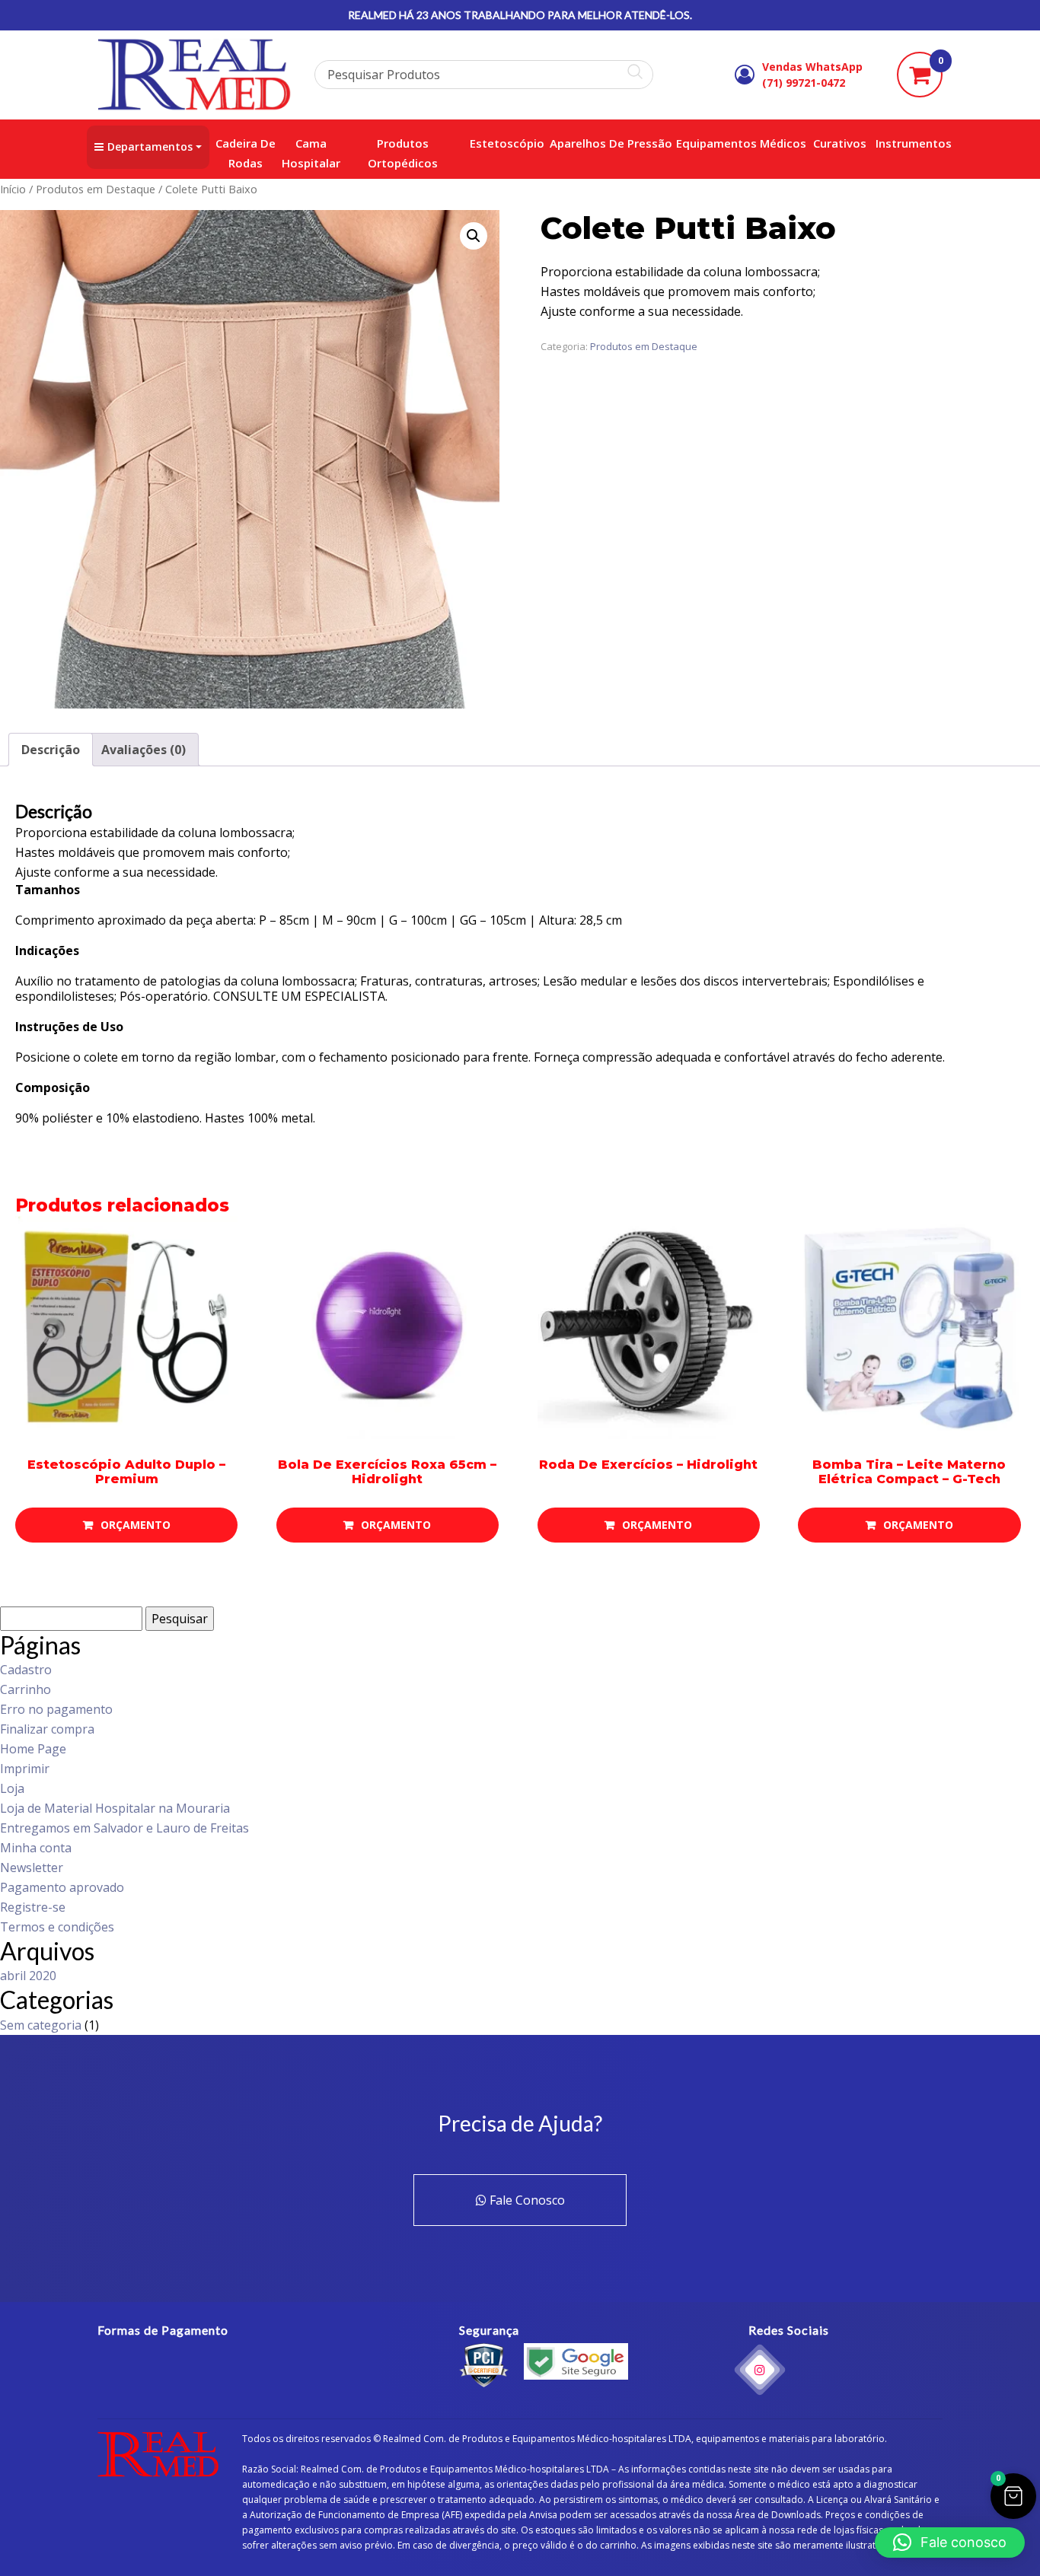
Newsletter (32, 1868)
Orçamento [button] (136, 1525)
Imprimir (25, 1769)
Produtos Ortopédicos (403, 153)
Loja (12, 1788)
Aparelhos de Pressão (611, 143)
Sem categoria (41, 2025)
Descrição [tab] (51, 750)
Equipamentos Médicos (741, 143)
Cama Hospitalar (311, 153)
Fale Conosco (526, 2200)
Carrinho (26, 1689)
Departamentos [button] (150, 146)
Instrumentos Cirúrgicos (943, 143)
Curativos (840, 143)
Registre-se (33, 1907)
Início (13, 189)
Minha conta (36, 1848)
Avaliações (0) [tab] (144, 750)
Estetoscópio (507, 143)
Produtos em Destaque (96, 189)
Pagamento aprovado (62, 1887)
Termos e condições (57, 1927)
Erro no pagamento (56, 1709)
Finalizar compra (47, 1729)
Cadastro (26, 1670)
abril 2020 (28, 1976)
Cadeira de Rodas (246, 153)
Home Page (33, 1749)
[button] (474, 236)
